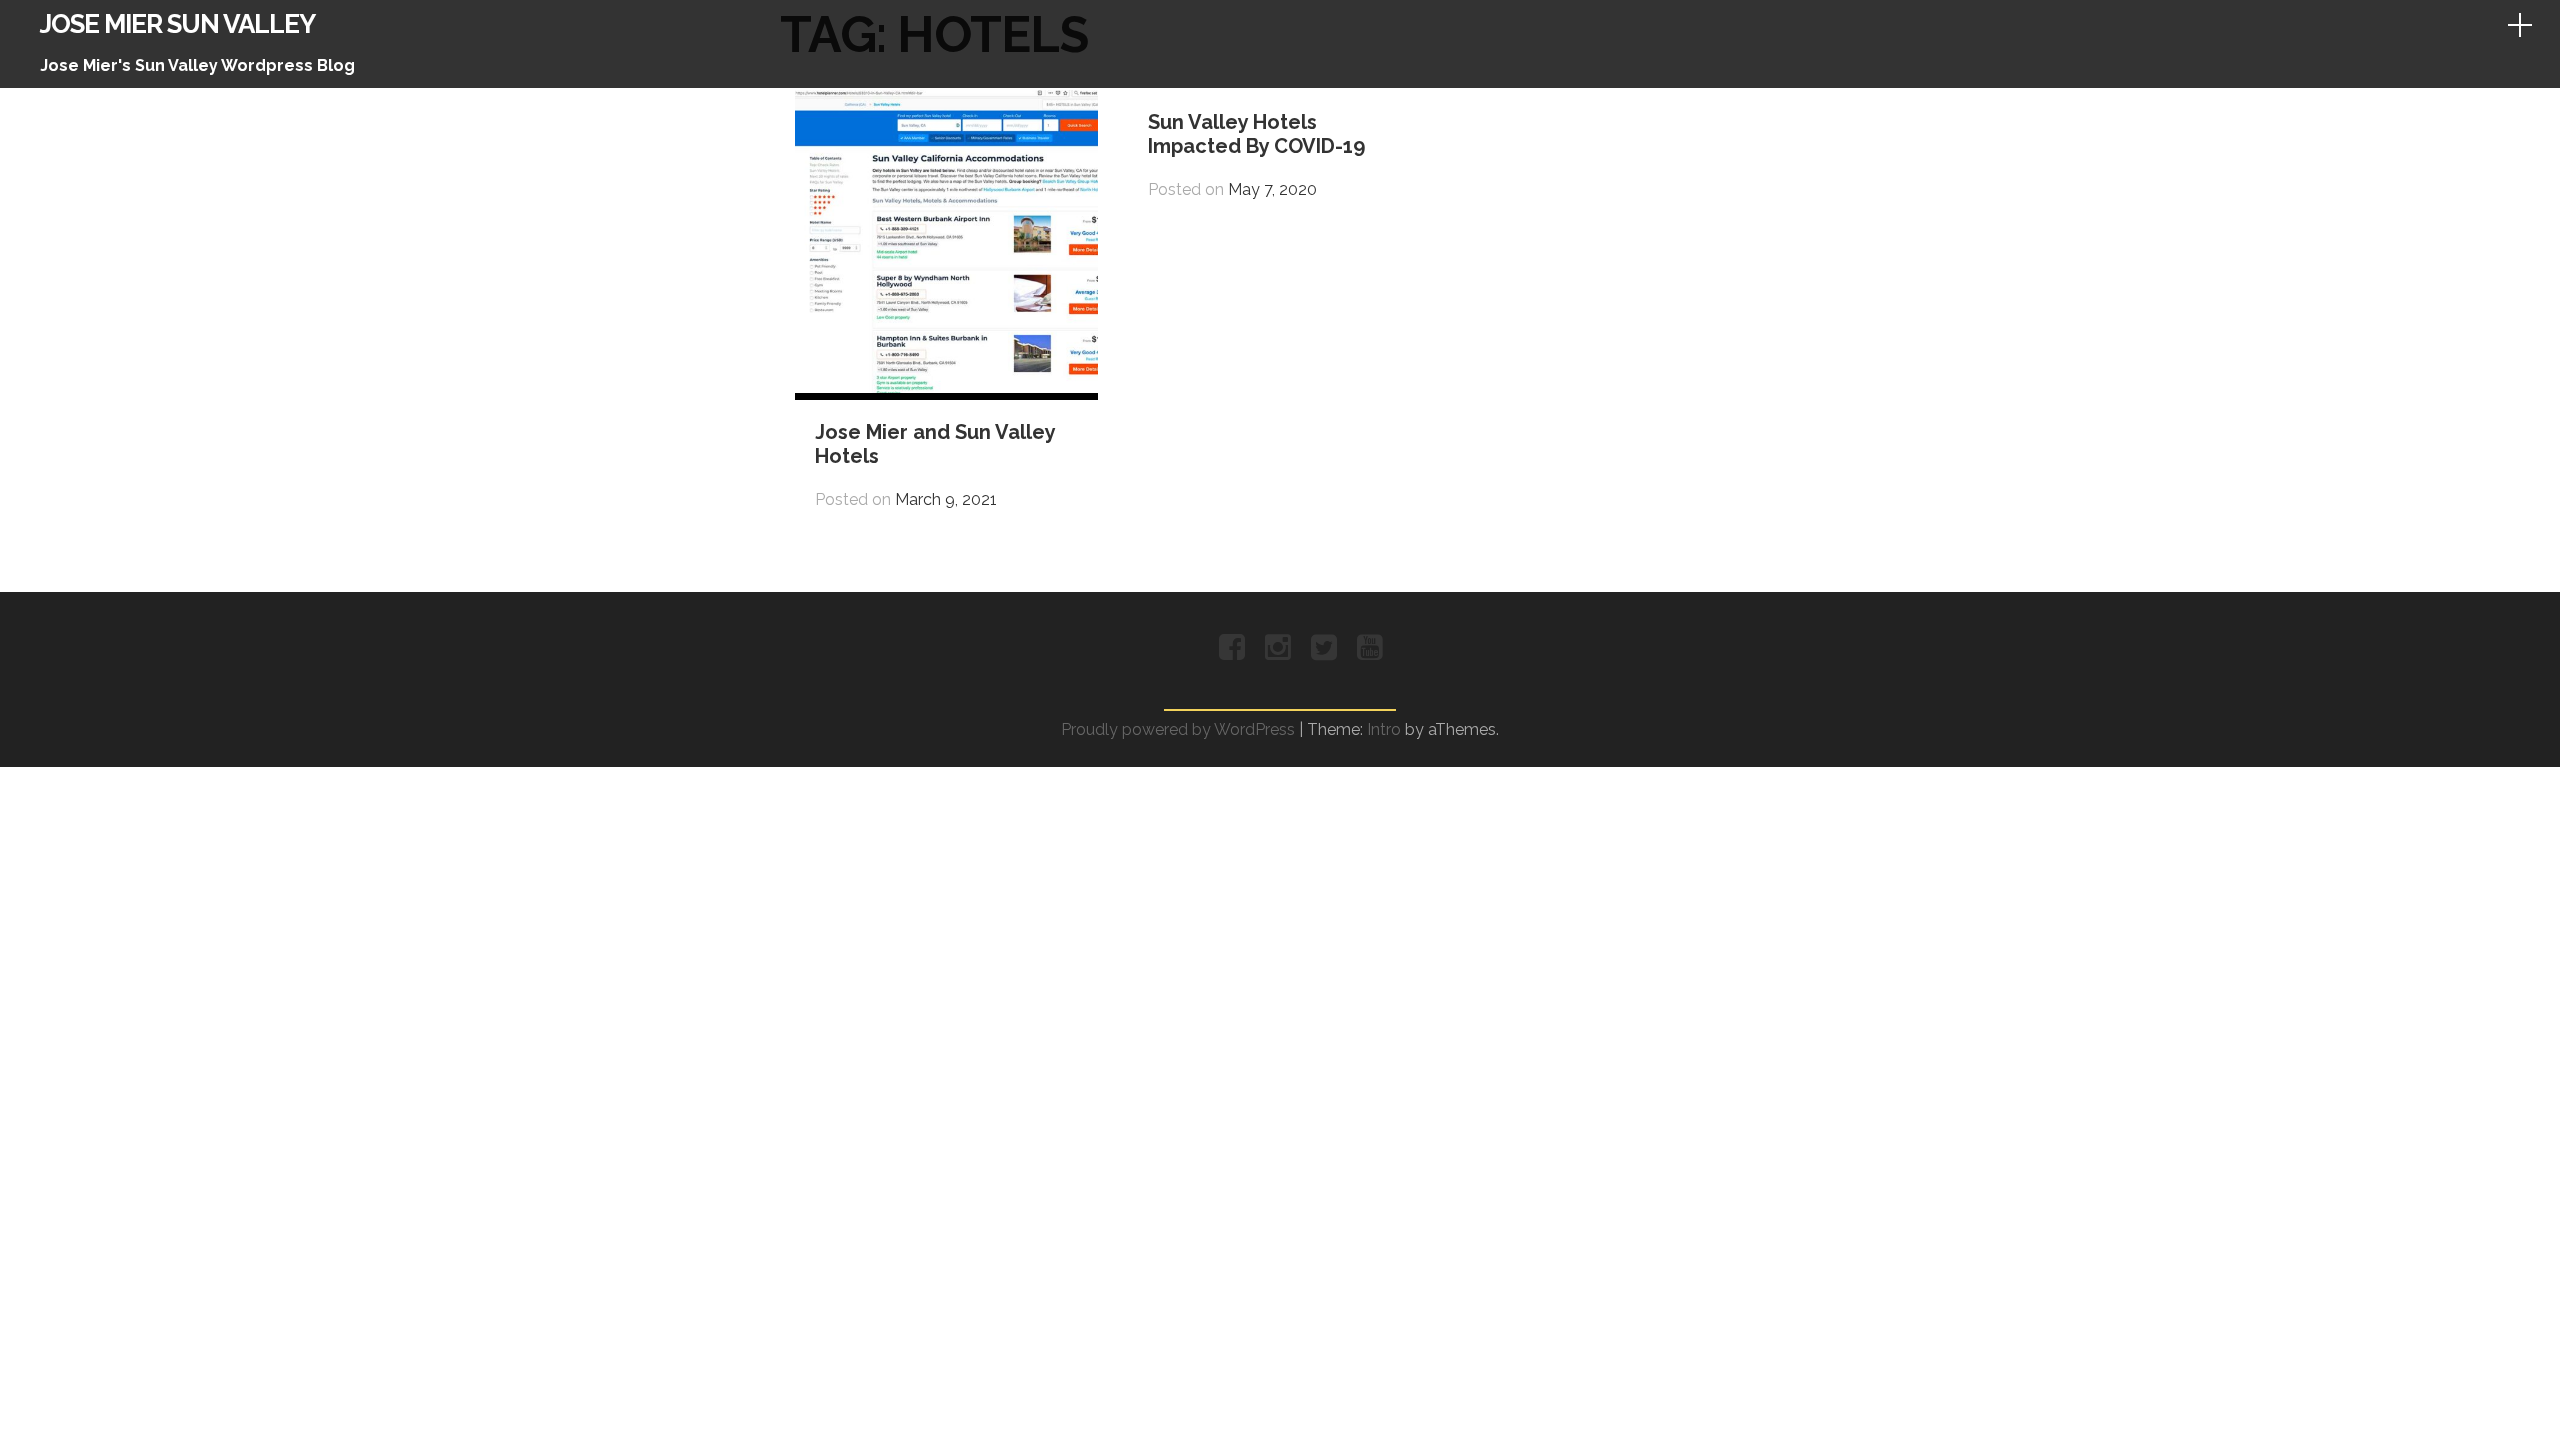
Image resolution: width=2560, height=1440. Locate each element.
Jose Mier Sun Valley (177, 24)
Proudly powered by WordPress (1178, 729)
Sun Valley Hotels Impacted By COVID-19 (1256, 134)
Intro (1384, 729)
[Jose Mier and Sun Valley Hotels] (946, 387)
